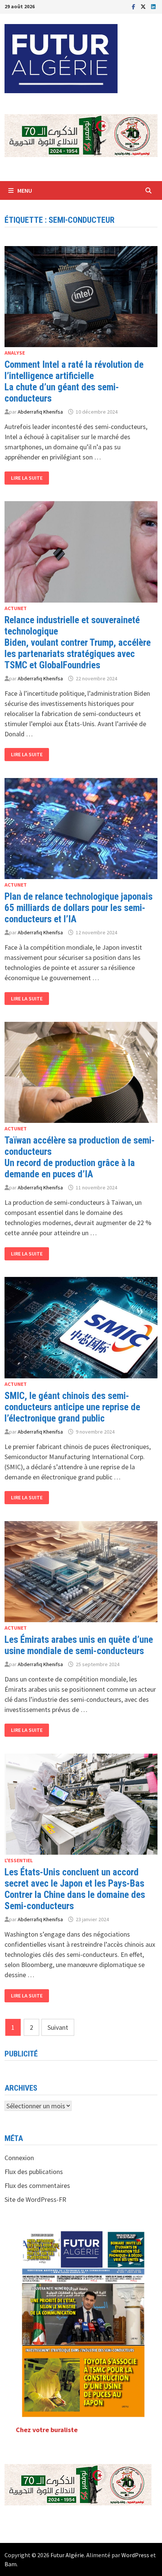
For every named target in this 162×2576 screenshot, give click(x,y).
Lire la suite (29, 478)
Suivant (58, 2027)
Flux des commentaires (37, 2185)
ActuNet (16, 608)
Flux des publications (34, 2172)
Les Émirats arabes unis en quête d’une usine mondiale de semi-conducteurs (79, 1645)
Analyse (15, 353)
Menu (25, 190)
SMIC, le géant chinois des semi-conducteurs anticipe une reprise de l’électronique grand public (72, 1407)
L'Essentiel (19, 1860)
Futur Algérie (67, 2555)
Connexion (19, 2158)
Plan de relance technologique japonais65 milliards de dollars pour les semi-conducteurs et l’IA (79, 908)
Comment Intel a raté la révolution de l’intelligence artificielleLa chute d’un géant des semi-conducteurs (74, 381)
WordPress (135, 2555)
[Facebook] (134, 6)
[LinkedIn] (153, 6)
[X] (144, 6)
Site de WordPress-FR (35, 2199)
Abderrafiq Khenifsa (40, 412)
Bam (11, 2564)
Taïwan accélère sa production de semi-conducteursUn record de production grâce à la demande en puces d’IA (80, 1157)
